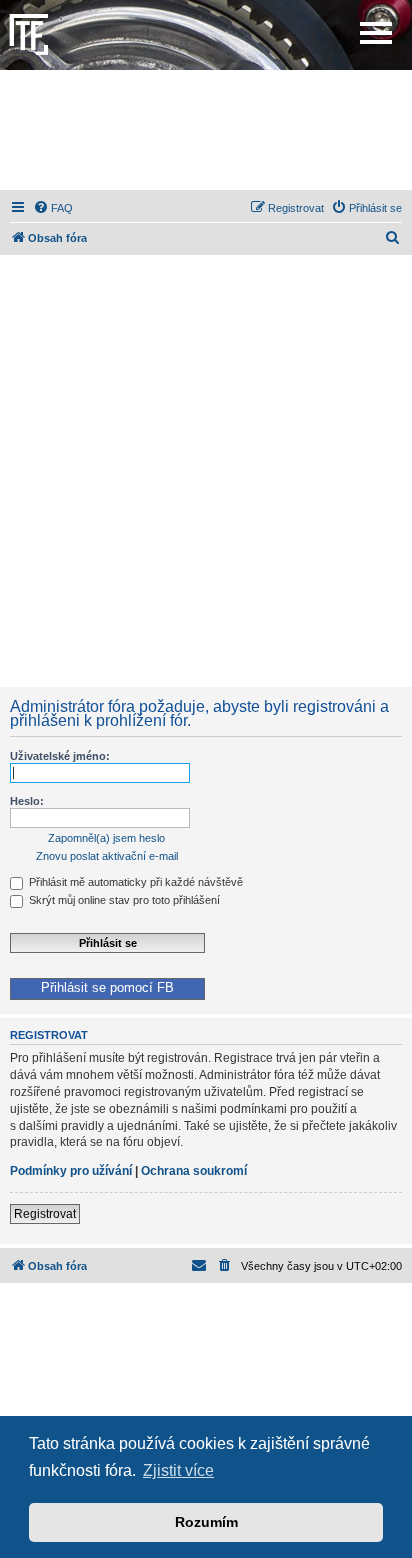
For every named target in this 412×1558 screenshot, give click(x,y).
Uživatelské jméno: (60, 756)
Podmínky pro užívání (71, 1171)
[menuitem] (53, 208)
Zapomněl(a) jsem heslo (106, 838)
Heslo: (27, 801)
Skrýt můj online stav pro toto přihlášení (123, 900)
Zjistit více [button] (178, 1470)
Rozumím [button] (206, 1522)
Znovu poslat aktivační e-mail (107, 856)
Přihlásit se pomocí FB (107, 988)
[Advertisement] (206, 130)
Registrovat (45, 1214)
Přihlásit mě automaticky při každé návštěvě (134, 882)
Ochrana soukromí (194, 1171)
